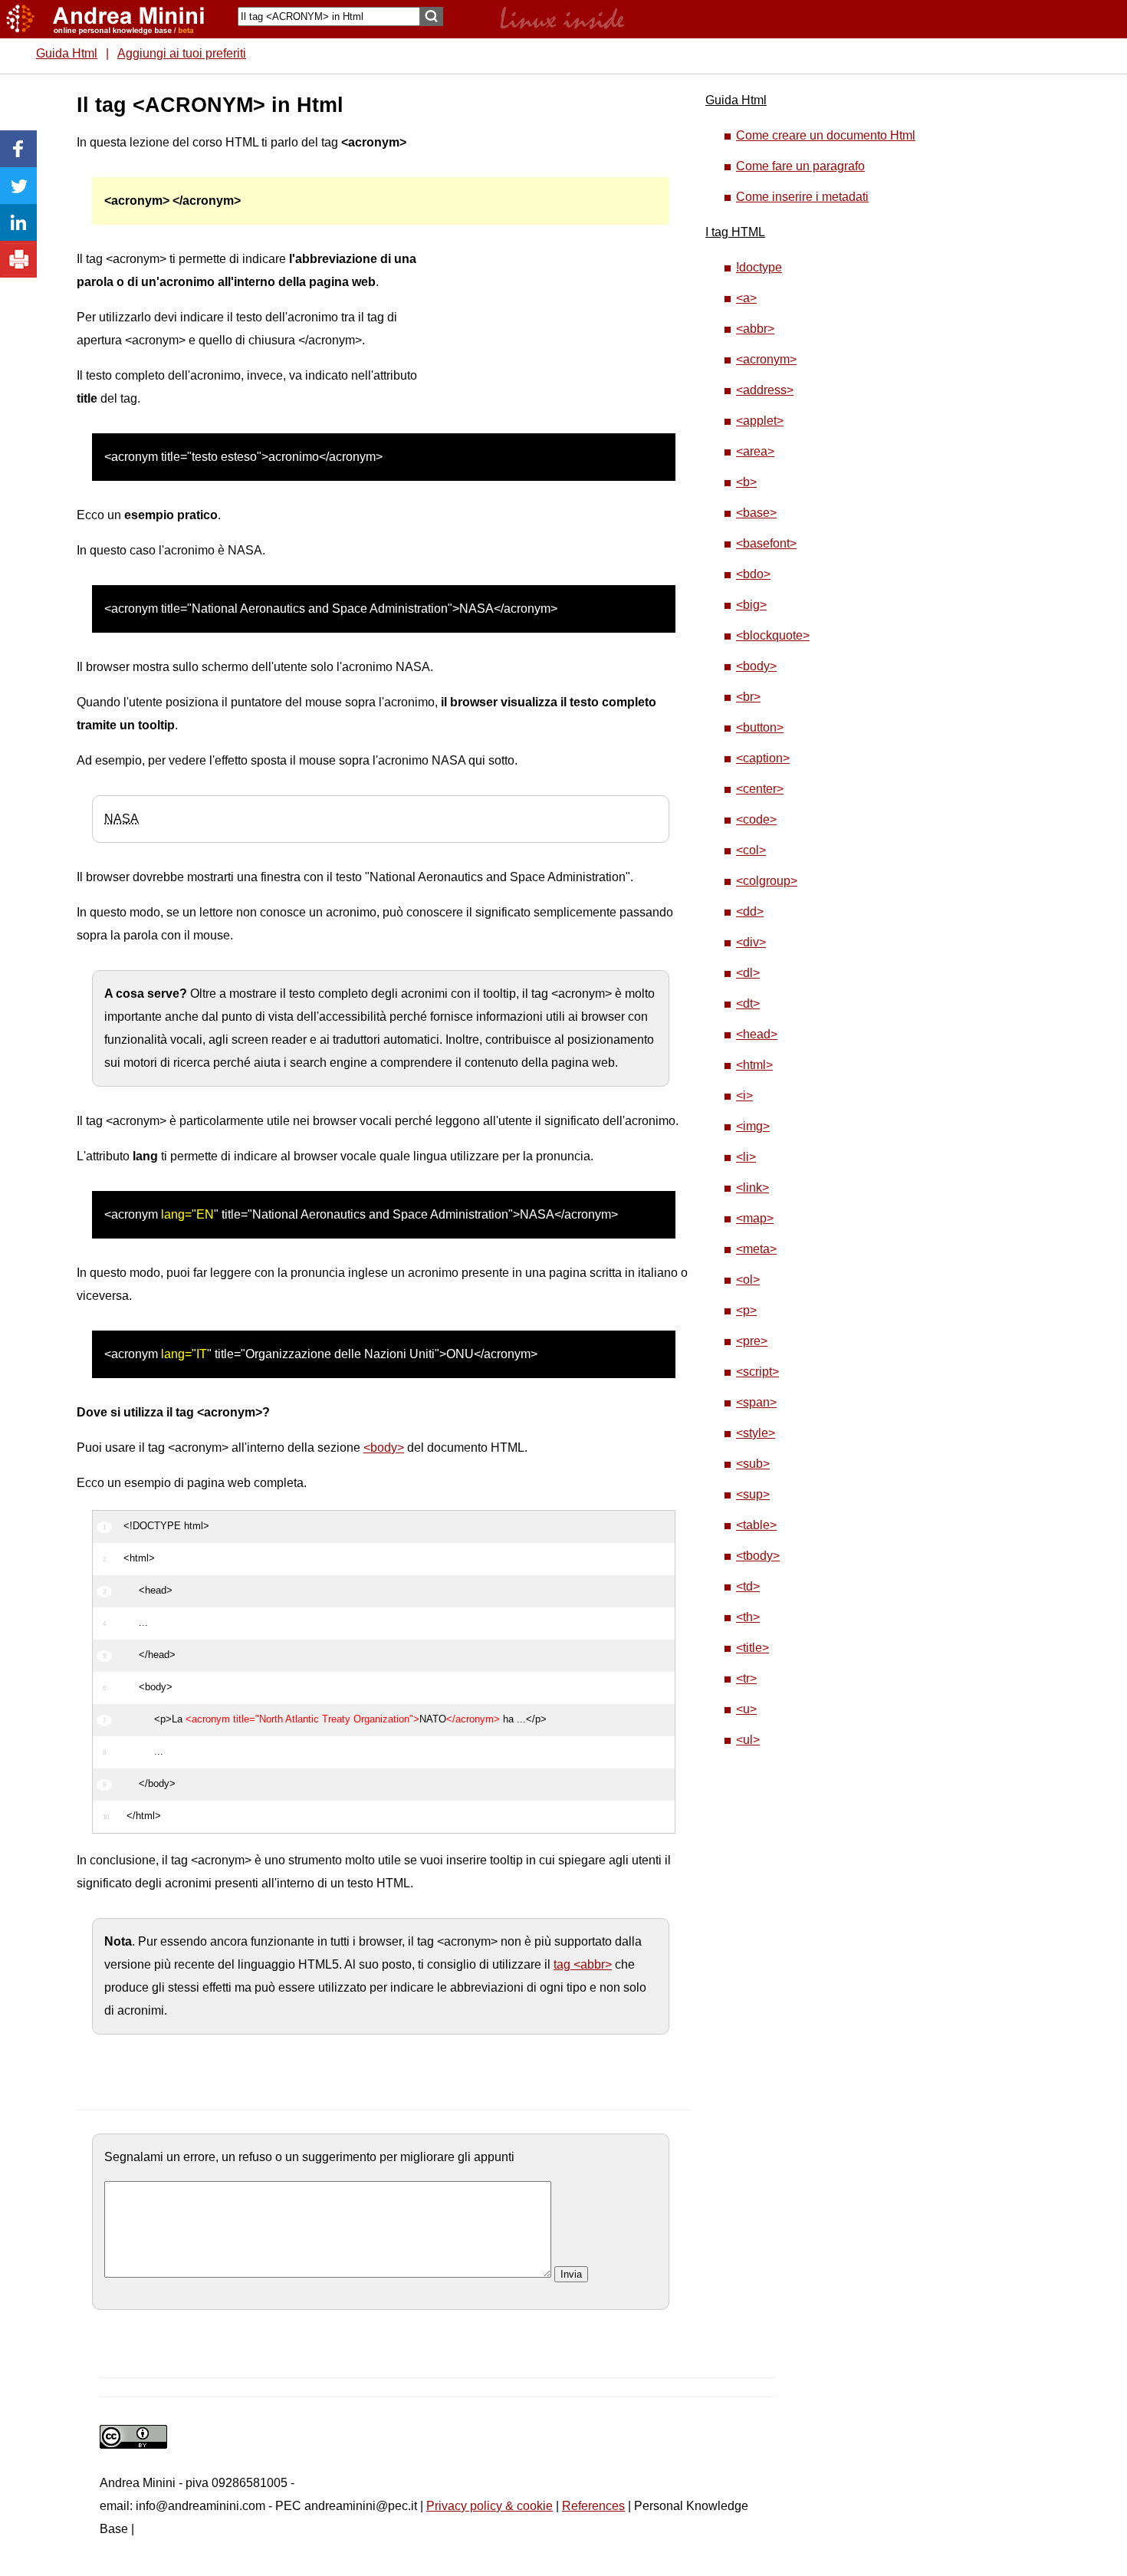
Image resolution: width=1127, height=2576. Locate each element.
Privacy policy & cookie (490, 2506)
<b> (746, 482)
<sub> (753, 1464)
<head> (757, 1034)
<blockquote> (773, 635)
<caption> (763, 758)
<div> (751, 942)
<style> (756, 1433)
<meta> (756, 1249)
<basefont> (766, 543)
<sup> (753, 1494)
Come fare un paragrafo (800, 166)
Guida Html (67, 53)
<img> (753, 1126)
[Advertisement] (545, 322)
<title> (752, 1648)
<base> (756, 513)
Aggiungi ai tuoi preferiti (182, 53)
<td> (748, 1586)
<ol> (748, 1280)
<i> (744, 1096)
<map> (755, 1218)
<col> (751, 850)
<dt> (748, 1003)
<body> (384, 1448)
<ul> (748, 1740)
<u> (746, 1709)
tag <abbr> (583, 1964)
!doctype (759, 267)
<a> (746, 298)
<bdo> (753, 574)
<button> (760, 727)
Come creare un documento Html (826, 135)
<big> (751, 605)
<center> (760, 789)
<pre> (752, 1341)
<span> (756, 1402)
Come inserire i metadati (802, 197)
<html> (754, 1065)
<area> (755, 451)
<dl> (748, 973)
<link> (752, 1188)
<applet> (760, 421)
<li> (746, 1157)
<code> (756, 819)
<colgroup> (767, 881)
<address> (765, 390)
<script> (757, 1372)
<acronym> (766, 359)
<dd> (750, 911)
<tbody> (758, 1556)
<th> (748, 1617)
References (593, 2506)
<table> (756, 1525)
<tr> (746, 1678)
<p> (746, 1310)
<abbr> (755, 329)
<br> (748, 697)
